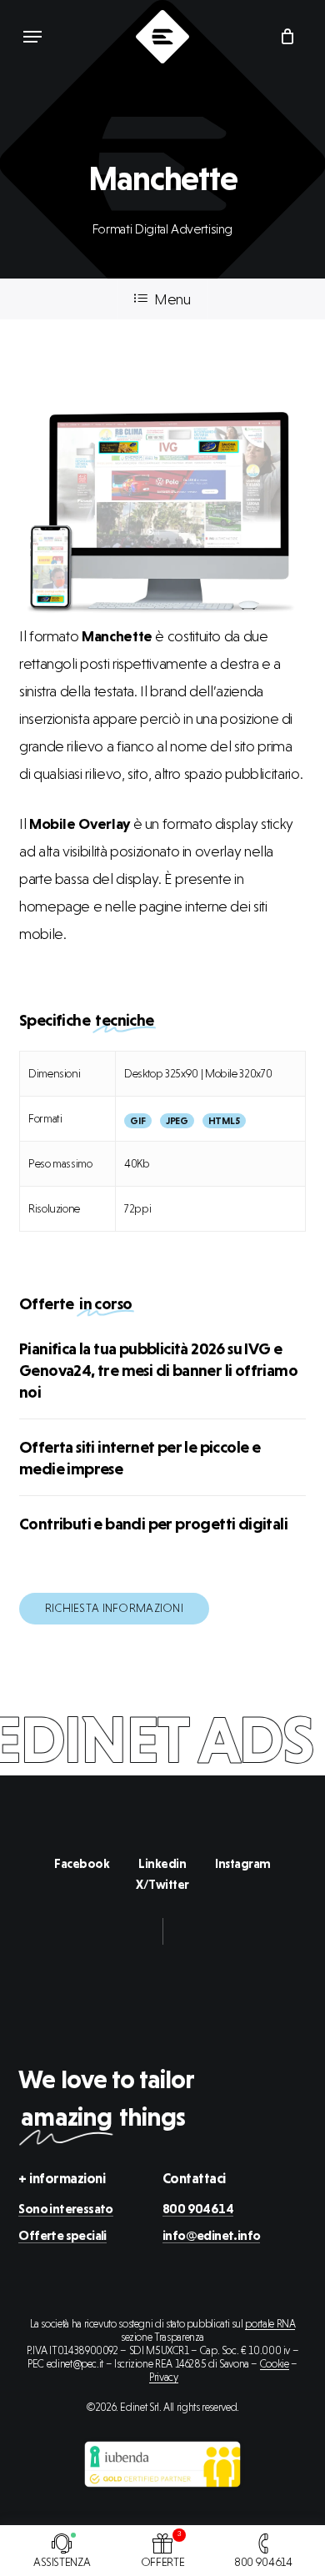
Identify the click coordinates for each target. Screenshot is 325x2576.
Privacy (163, 2377)
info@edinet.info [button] (211, 2236)
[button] (32, 37)
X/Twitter (162, 1885)
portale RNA (270, 2324)
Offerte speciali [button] (62, 2236)
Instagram (243, 1864)
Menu (172, 299)
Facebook (82, 1864)
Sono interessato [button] (65, 2209)
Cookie (275, 2364)
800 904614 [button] (198, 2209)
